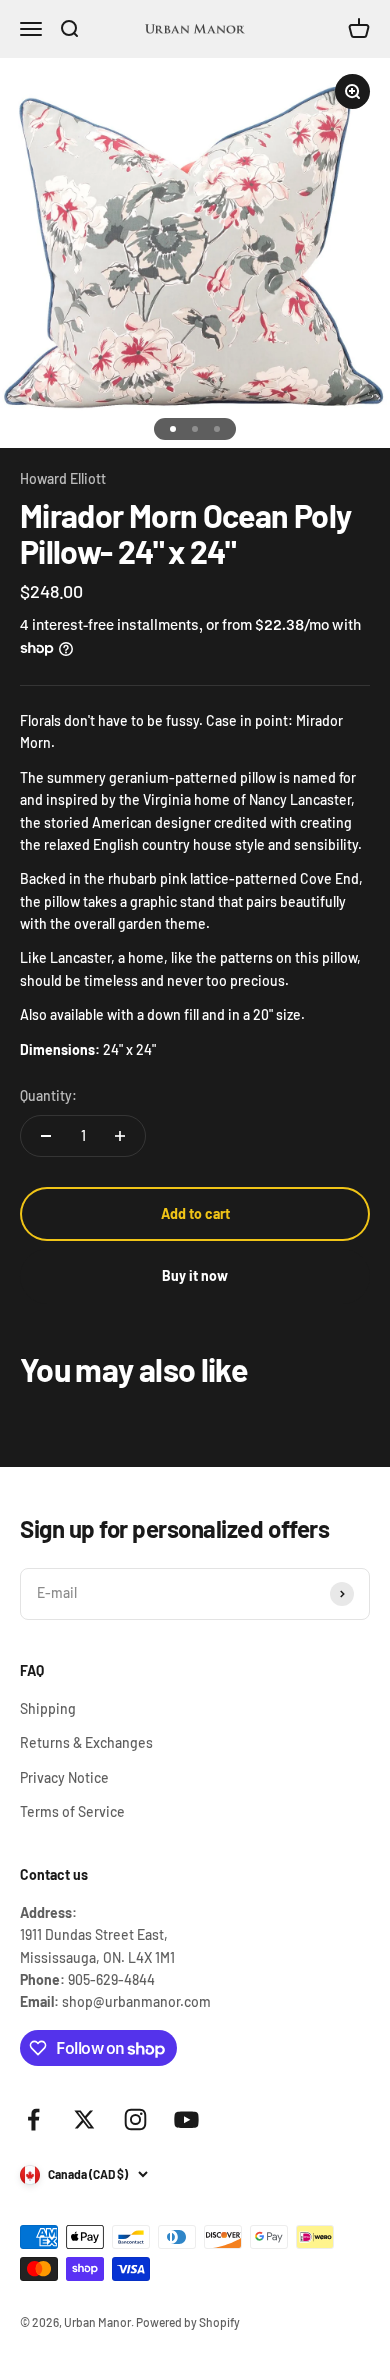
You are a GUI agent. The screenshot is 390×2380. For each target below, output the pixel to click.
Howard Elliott (63, 478)
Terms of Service (72, 1811)
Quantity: (48, 1095)
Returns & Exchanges (86, 1742)
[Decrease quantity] (46, 1136)
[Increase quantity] (120, 1136)
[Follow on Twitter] (84, 2119)
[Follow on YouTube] (186, 2119)
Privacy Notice (64, 1777)
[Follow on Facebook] (33, 2119)
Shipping (48, 1708)
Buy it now (195, 1275)
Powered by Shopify (188, 2322)
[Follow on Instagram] (135, 2119)
